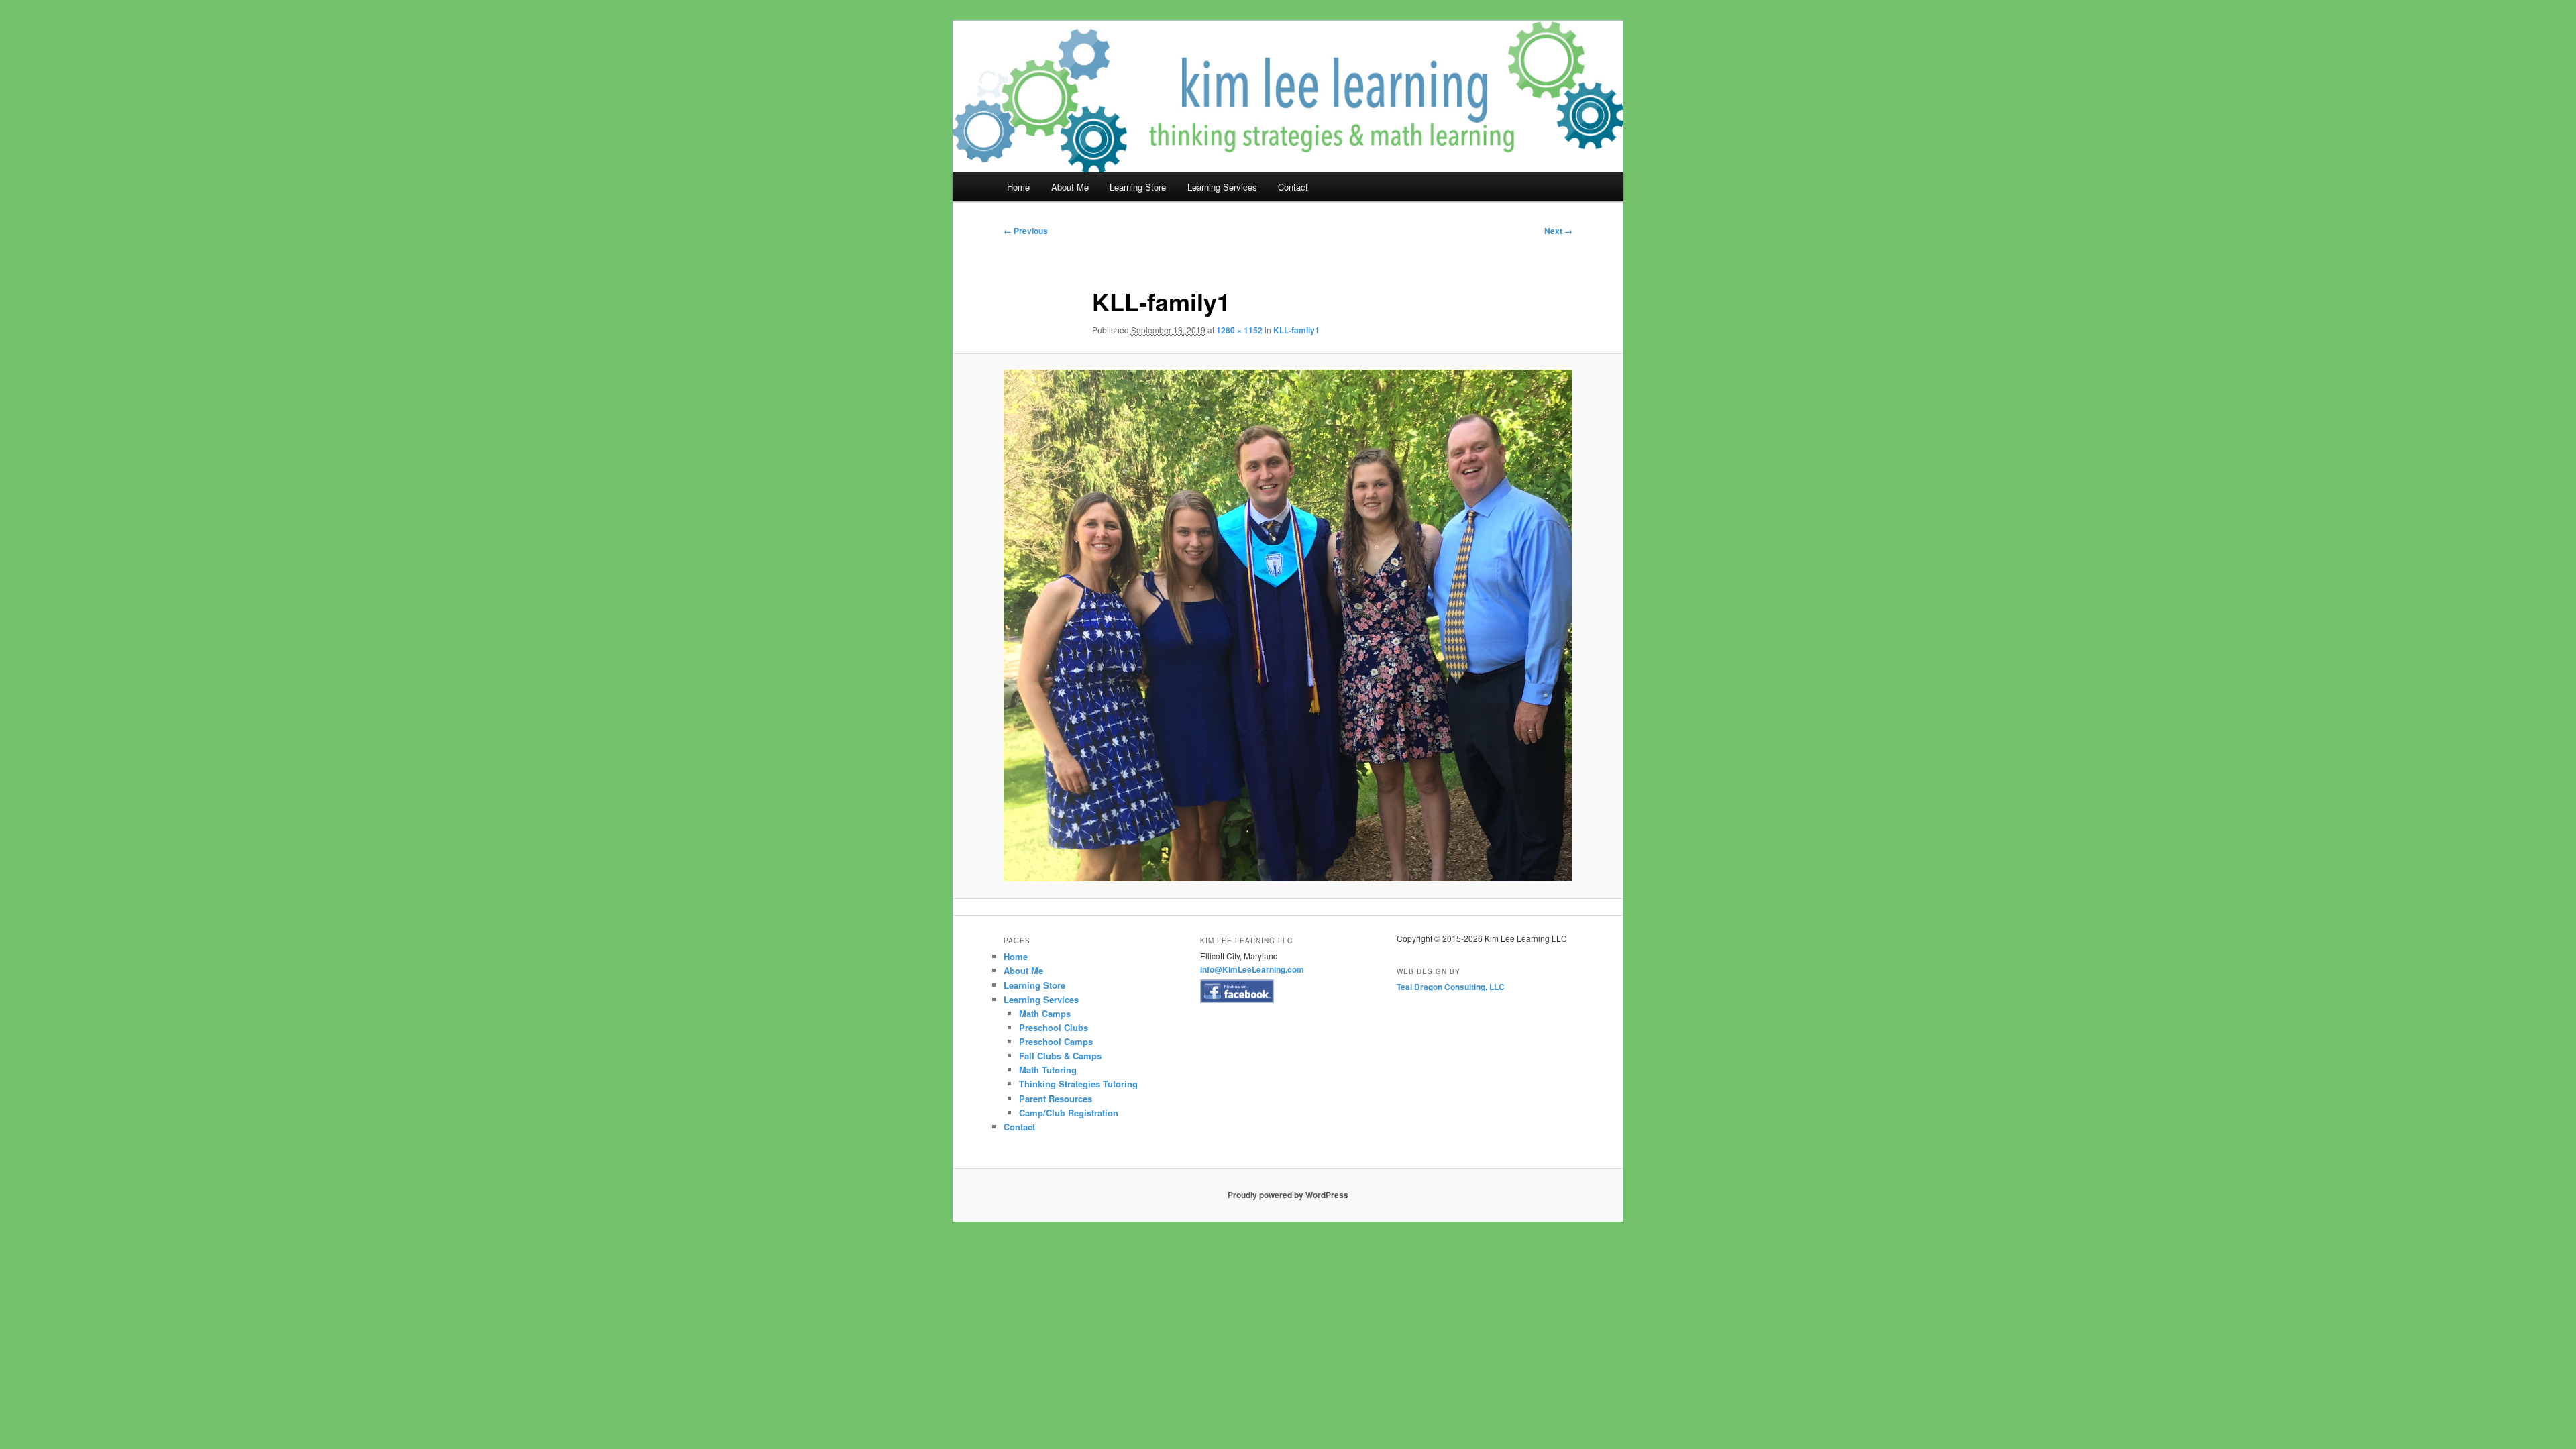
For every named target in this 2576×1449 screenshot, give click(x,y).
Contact (1293, 187)
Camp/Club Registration (1069, 1113)
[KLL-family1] (1288, 626)
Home (1018, 187)
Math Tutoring (1048, 1070)
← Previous (1026, 231)
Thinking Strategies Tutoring (1078, 1084)
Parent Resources (1056, 1098)
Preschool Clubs (1054, 1027)
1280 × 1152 (1239, 330)
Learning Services (1222, 187)
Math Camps (1045, 1013)
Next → (1558, 231)
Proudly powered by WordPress (1288, 1195)
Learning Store (1138, 187)
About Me (1070, 187)
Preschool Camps (1056, 1041)
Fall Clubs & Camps (1060, 1056)
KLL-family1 (1296, 330)
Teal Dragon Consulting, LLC (1451, 987)
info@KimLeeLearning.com (1252, 969)
